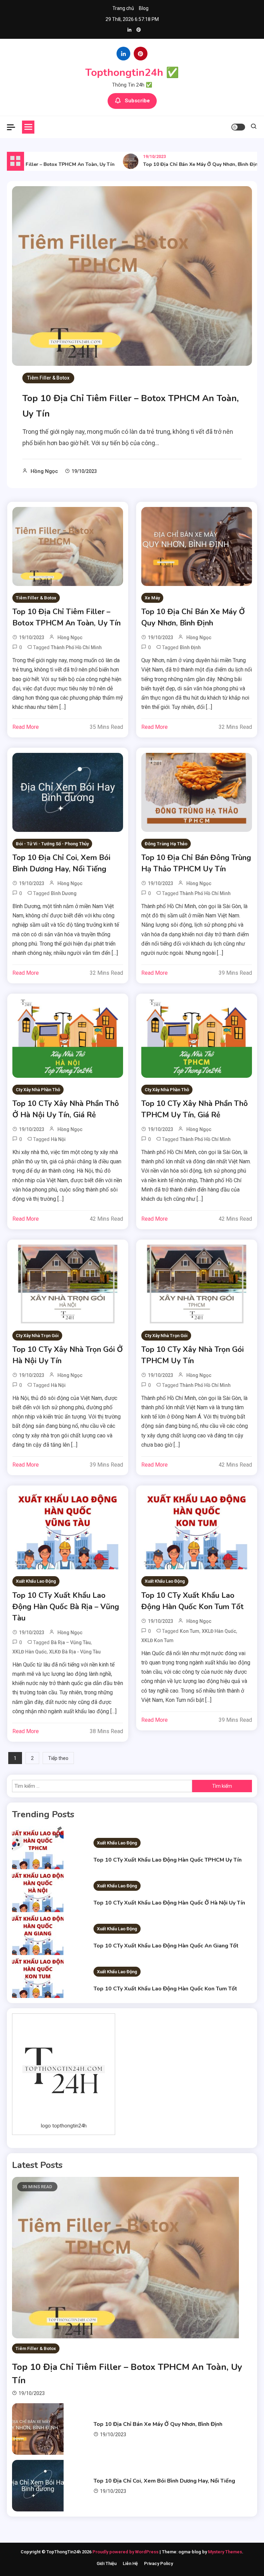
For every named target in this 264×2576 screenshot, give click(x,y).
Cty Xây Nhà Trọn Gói (37, 1336)
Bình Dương (64, 893)
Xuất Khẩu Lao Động (36, 1581)
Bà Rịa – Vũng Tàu (71, 1642)
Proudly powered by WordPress (126, 2552)
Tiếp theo (58, 1758)
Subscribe (137, 101)
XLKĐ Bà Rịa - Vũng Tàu (75, 1652)
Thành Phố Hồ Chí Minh (76, 647)
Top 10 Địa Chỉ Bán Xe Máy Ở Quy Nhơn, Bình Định (185, 164)
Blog (144, 8)
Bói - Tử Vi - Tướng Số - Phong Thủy (52, 844)
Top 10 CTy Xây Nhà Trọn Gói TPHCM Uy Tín (192, 1355)
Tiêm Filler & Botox (48, 378)
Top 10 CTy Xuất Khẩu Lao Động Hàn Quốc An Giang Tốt (166, 1946)
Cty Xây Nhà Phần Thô (38, 1090)
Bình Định (190, 647)
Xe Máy (152, 598)
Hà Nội (58, 1139)
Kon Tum (190, 1631)
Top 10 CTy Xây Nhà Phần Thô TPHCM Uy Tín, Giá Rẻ (195, 1109)
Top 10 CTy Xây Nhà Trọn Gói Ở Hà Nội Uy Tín (68, 1355)
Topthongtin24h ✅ (132, 73)
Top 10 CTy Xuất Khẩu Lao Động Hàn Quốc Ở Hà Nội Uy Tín (169, 1903)
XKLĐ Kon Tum (157, 1640)
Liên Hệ (130, 2563)
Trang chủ (123, 8)
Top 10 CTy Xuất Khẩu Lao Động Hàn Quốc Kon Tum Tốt (192, 1601)
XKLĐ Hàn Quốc (30, 1652)
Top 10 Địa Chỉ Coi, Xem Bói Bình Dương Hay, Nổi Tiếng (61, 863)
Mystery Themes (225, 2552)
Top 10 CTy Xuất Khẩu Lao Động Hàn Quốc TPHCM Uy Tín (168, 1860)
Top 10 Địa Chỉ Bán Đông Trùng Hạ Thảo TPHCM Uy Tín (196, 863)
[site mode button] (238, 127)
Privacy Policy (158, 2563)
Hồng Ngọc (44, 471)
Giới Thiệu (107, 2563)
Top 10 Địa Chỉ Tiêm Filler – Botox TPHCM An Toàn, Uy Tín (67, 617)
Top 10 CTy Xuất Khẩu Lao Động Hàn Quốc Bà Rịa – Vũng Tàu (66, 1607)
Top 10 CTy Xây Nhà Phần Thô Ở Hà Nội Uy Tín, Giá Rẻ (66, 1109)
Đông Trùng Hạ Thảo (166, 844)
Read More (26, 727)
